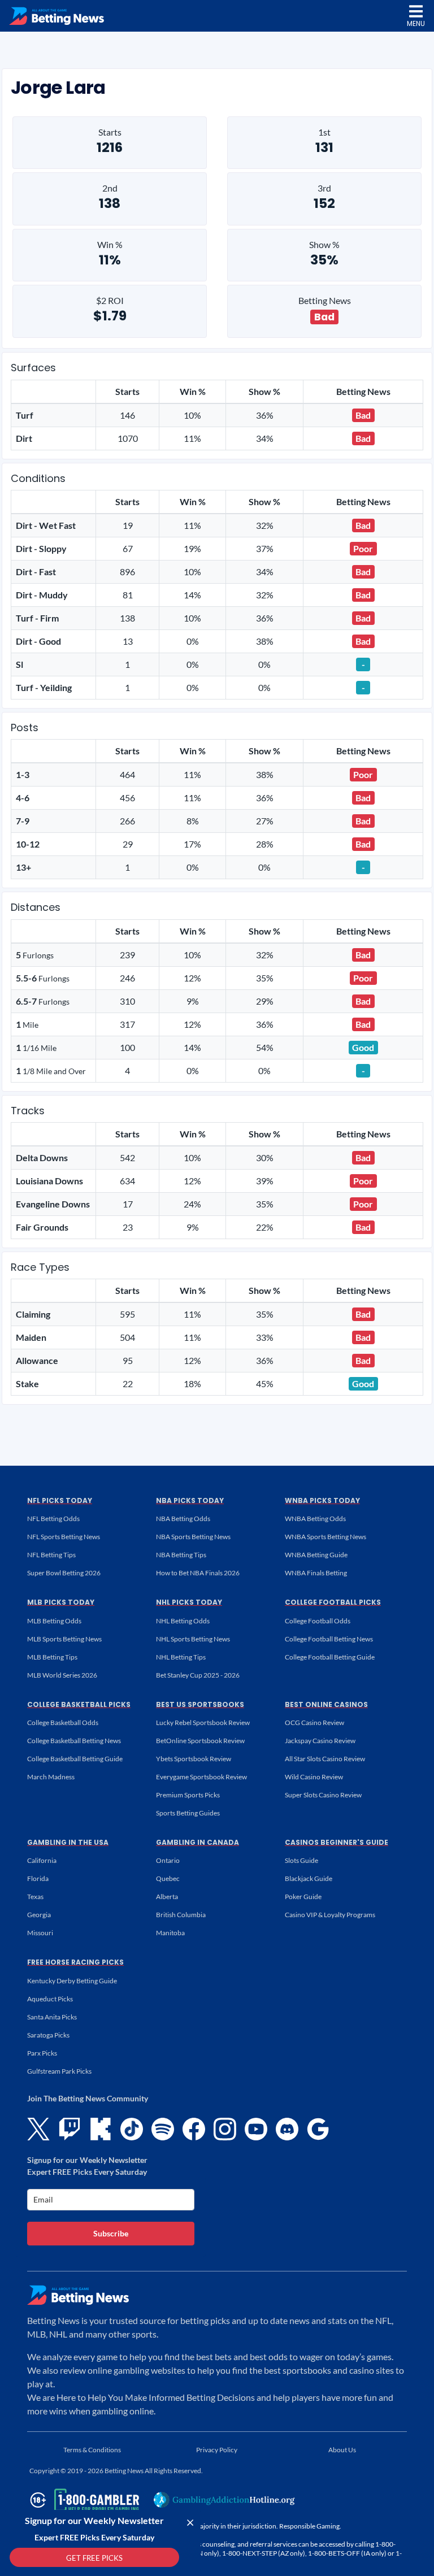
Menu (416, 23)
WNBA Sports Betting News (325, 1537)
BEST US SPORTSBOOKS (200, 1704)
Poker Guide (303, 1897)
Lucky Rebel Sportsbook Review (203, 1723)
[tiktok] (132, 2129)
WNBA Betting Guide (316, 1555)
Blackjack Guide (309, 1878)
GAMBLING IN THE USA (68, 1842)
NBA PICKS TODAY (190, 1500)
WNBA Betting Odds (315, 1519)
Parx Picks (42, 2053)
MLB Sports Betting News (64, 1639)
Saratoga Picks (48, 2035)
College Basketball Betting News (74, 1741)
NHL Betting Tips (181, 1657)
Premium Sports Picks (188, 1795)
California (42, 1860)
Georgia (39, 1915)
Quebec (168, 1878)
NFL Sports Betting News (64, 1537)
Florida (38, 1878)
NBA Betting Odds (183, 1519)
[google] (318, 2129)
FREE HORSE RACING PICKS (75, 1962)
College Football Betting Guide (330, 1657)
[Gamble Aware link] (83, 2500)
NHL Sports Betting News (193, 1639)
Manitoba (170, 1933)
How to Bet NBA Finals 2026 (198, 1573)
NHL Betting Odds (183, 1621)
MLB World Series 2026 (62, 1675)
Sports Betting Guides (188, 1813)
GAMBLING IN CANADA (198, 1842)
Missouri (40, 1933)
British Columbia (181, 1915)
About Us (342, 2450)
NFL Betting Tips (51, 1555)
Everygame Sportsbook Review (201, 1777)
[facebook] (194, 2129)
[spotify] (163, 2129)
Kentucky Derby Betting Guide (72, 1981)
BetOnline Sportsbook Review (200, 1741)
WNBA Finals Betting (316, 1573)
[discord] (287, 2129)
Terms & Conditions (92, 2450)
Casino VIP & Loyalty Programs (330, 1915)
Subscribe (111, 2233)
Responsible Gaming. (310, 2526)
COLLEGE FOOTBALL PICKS (333, 1602)
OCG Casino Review (314, 1723)
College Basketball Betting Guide (75, 1759)
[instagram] (225, 2129)
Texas (35, 1897)
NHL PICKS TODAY (189, 1602)
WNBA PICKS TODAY (322, 1500)
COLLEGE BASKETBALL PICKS (79, 1704)
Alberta (167, 1897)
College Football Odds (318, 1621)
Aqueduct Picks (50, 1999)
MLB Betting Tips (52, 1657)
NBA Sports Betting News (193, 1537)
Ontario (168, 1860)
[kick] (101, 2129)
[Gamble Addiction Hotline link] (224, 2500)
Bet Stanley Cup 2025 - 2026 (198, 1675)
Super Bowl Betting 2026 (64, 1573)
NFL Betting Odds (53, 1519)
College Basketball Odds (63, 1723)
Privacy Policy (217, 2450)
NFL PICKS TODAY (60, 1500)
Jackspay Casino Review (320, 1741)
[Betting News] (57, 16)
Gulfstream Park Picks (59, 2071)
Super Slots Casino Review (323, 1795)
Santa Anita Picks (52, 2017)
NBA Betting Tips (181, 1555)
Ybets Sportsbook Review (194, 1759)
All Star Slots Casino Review (325, 1759)
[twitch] (70, 2129)
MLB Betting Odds (54, 1621)
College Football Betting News (329, 1639)
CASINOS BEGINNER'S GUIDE (337, 1842)
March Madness (51, 1777)
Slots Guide (301, 1860)
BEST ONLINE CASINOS (326, 1704)
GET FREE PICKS (94, 2558)
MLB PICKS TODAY (61, 1602)
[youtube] (256, 2129)
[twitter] (38, 2129)
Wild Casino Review (314, 1777)
